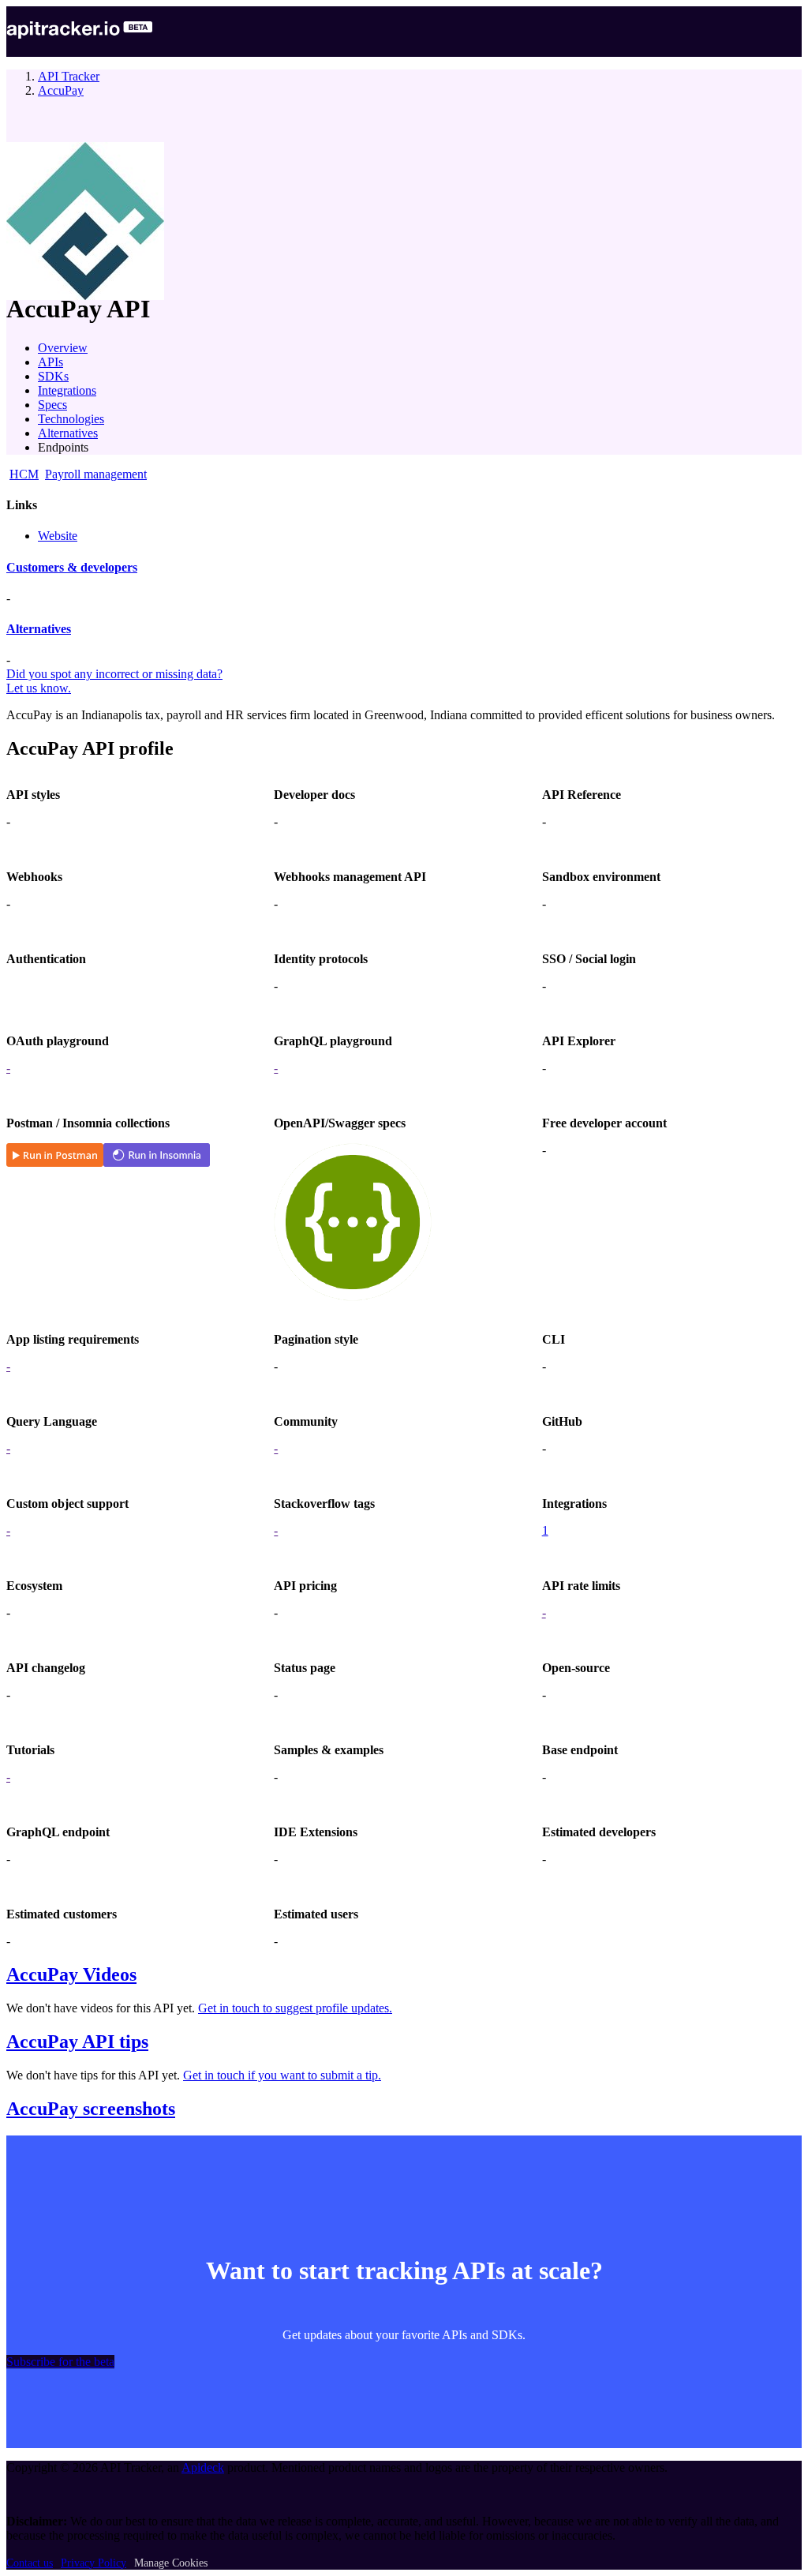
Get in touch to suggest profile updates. (295, 2008)
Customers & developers (72, 567)
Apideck (203, 2467)
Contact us (30, 2563)
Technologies (71, 419)
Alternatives (68, 433)
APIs (50, 362)
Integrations (67, 390)
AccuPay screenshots (91, 2109)
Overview (63, 348)
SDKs (53, 376)
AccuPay (61, 90)
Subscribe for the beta (60, 2362)
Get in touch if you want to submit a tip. (282, 2075)
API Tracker (69, 76)
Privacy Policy (94, 2563)
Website (58, 536)
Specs (52, 405)
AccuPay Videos (71, 1974)
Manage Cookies (171, 2563)
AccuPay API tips (77, 2042)
